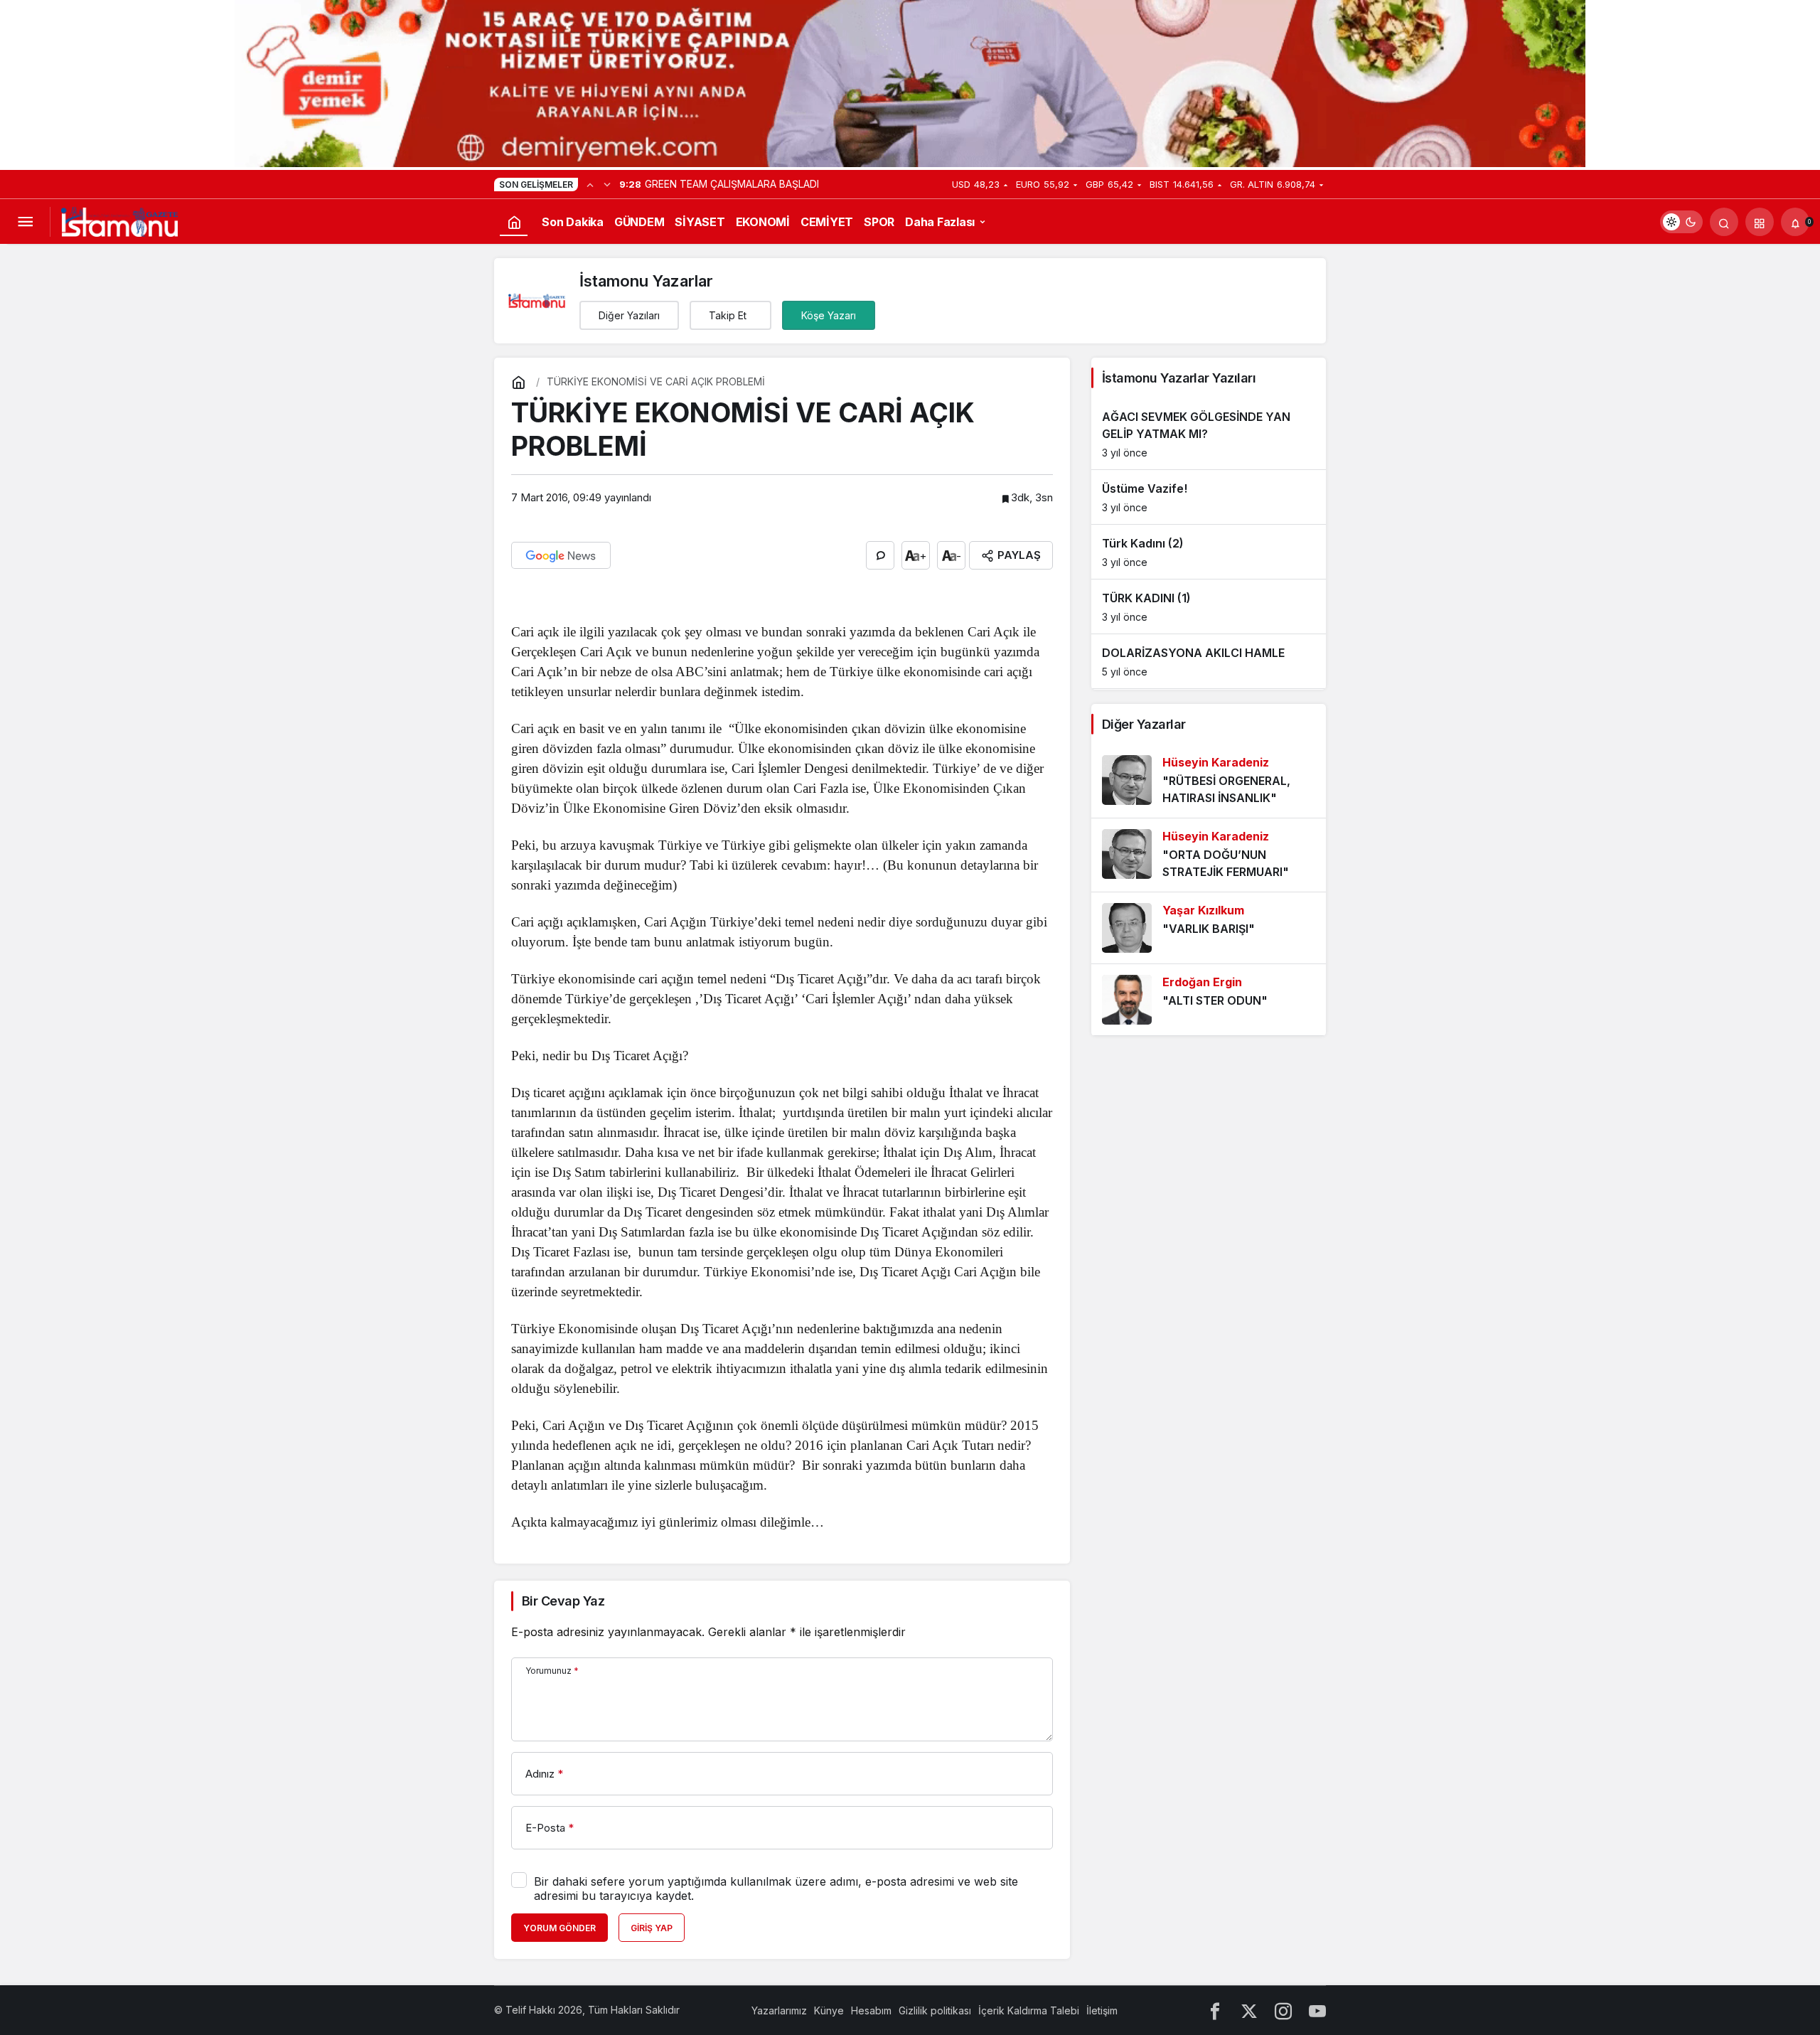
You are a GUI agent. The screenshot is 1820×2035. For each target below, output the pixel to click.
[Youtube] (1317, 2010)
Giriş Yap (652, 1928)
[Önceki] (590, 184)
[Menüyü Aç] (25, 222)
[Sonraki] (607, 184)
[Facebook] (1215, 2010)
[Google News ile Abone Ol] (561, 555)
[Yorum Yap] (880, 555)
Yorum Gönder (560, 1928)
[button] (1760, 222)
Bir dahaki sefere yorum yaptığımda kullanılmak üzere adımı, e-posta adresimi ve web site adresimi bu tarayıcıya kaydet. (776, 1889)
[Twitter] (1249, 2010)
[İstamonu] (119, 220)
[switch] (1681, 222)
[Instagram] (1283, 2010)
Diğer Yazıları (629, 315)
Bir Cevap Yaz (563, 1601)
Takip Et (728, 315)
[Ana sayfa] (514, 222)
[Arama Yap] (1724, 222)
